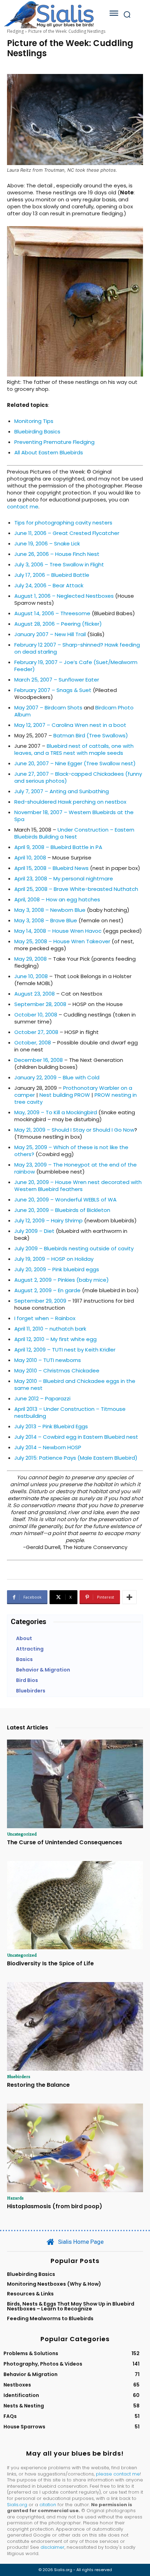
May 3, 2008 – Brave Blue (46, 920)
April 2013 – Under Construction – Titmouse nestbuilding (70, 1412)
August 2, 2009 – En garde (47, 1290)
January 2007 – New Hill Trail (50, 634)
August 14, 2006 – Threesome (52, 613)
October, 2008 (33, 1043)
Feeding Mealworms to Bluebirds (50, 2318)
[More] (129, 1597)
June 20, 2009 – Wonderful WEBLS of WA (65, 1200)
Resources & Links (30, 2294)
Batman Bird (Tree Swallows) (91, 735)
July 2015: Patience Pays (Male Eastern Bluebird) (76, 1458)
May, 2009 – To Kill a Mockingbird (56, 1112)
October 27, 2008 (36, 1032)
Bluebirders (19, 2076)
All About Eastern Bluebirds (49, 452)
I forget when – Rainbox (45, 1318)
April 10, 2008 (30, 858)
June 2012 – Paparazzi (42, 1398)
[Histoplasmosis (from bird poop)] (75, 2148)
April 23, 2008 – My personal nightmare (64, 878)
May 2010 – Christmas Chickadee (57, 1371)
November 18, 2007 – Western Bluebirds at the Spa (74, 816)
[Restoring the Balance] (75, 2026)
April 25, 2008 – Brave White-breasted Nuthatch (76, 889)
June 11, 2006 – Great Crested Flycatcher (67, 533)
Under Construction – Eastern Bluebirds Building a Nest (74, 833)
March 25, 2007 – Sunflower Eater (57, 680)
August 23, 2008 (35, 994)
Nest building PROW (65, 1095)
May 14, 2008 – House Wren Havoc (58, 931)
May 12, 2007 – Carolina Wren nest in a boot (70, 725)
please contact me (118, 2474)
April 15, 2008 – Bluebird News (51, 868)
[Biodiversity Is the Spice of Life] (75, 1905)
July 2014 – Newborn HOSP (48, 1447)
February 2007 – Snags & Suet (53, 690)
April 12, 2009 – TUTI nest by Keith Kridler (65, 1350)
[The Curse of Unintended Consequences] (75, 1784)
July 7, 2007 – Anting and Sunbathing (62, 791)
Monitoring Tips (34, 421)
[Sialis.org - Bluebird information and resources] (49, 14)
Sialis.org (17, 2505)
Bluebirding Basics (37, 431)
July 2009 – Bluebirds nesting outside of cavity (74, 1248)
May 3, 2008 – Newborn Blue (50, 910)
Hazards (15, 2198)
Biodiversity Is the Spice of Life (50, 1963)
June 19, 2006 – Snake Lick (47, 544)
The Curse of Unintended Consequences (65, 1842)
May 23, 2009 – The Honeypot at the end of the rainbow (76, 1168)
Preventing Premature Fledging (54, 442)
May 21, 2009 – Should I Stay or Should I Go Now (74, 1130)
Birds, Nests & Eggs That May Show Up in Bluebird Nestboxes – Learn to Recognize (71, 2306)
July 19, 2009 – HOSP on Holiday (54, 1259)
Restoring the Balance (38, 2085)
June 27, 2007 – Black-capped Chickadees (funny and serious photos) (78, 777)
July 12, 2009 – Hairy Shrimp (48, 1220)
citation (48, 2505)
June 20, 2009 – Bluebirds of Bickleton (62, 1210)
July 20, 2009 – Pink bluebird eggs (57, 1269)
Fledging (15, 31)
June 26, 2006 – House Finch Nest (57, 554)
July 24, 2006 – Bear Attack (49, 585)
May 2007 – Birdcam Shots (48, 708)
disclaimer (52, 2547)
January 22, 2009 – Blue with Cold (57, 1077)
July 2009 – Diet (34, 1231)
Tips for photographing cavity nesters (63, 523)
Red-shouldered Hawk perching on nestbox (70, 802)
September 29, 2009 (40, 1301)
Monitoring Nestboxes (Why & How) (54, 2284)
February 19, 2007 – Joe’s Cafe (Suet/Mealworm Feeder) (76, 666)
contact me (23, 507)
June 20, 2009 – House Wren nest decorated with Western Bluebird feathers (78, 1186)
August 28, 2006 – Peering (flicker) (58, 624)
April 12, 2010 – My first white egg (55, 1339)
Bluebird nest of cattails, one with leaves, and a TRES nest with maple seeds (74, 749)
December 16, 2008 (39, 1060)
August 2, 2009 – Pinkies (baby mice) (62, 1280)
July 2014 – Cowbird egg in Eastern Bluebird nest (76, 1437)
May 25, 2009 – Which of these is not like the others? (71, 1151)
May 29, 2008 (31, 959)
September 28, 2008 (40, 1004)
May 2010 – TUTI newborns (48, 1360)
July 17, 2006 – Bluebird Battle (52, 575)
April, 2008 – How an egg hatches (57, 899)
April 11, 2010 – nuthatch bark (50, 1329)
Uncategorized (22, 1834)
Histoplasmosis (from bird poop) (55, 2206)
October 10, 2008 (36, 1015)
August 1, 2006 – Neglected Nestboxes (64, 596)
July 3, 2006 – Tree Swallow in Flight (59, 564)
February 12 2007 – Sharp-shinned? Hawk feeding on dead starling (77, 648)
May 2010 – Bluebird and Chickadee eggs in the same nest (75, 1384)
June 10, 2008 (31, 976)
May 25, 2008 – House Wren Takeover (62, 941)
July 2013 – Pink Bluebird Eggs (51, 1426)
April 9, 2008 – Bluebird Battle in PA (58, 847)
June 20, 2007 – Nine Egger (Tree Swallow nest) (75, 763)
